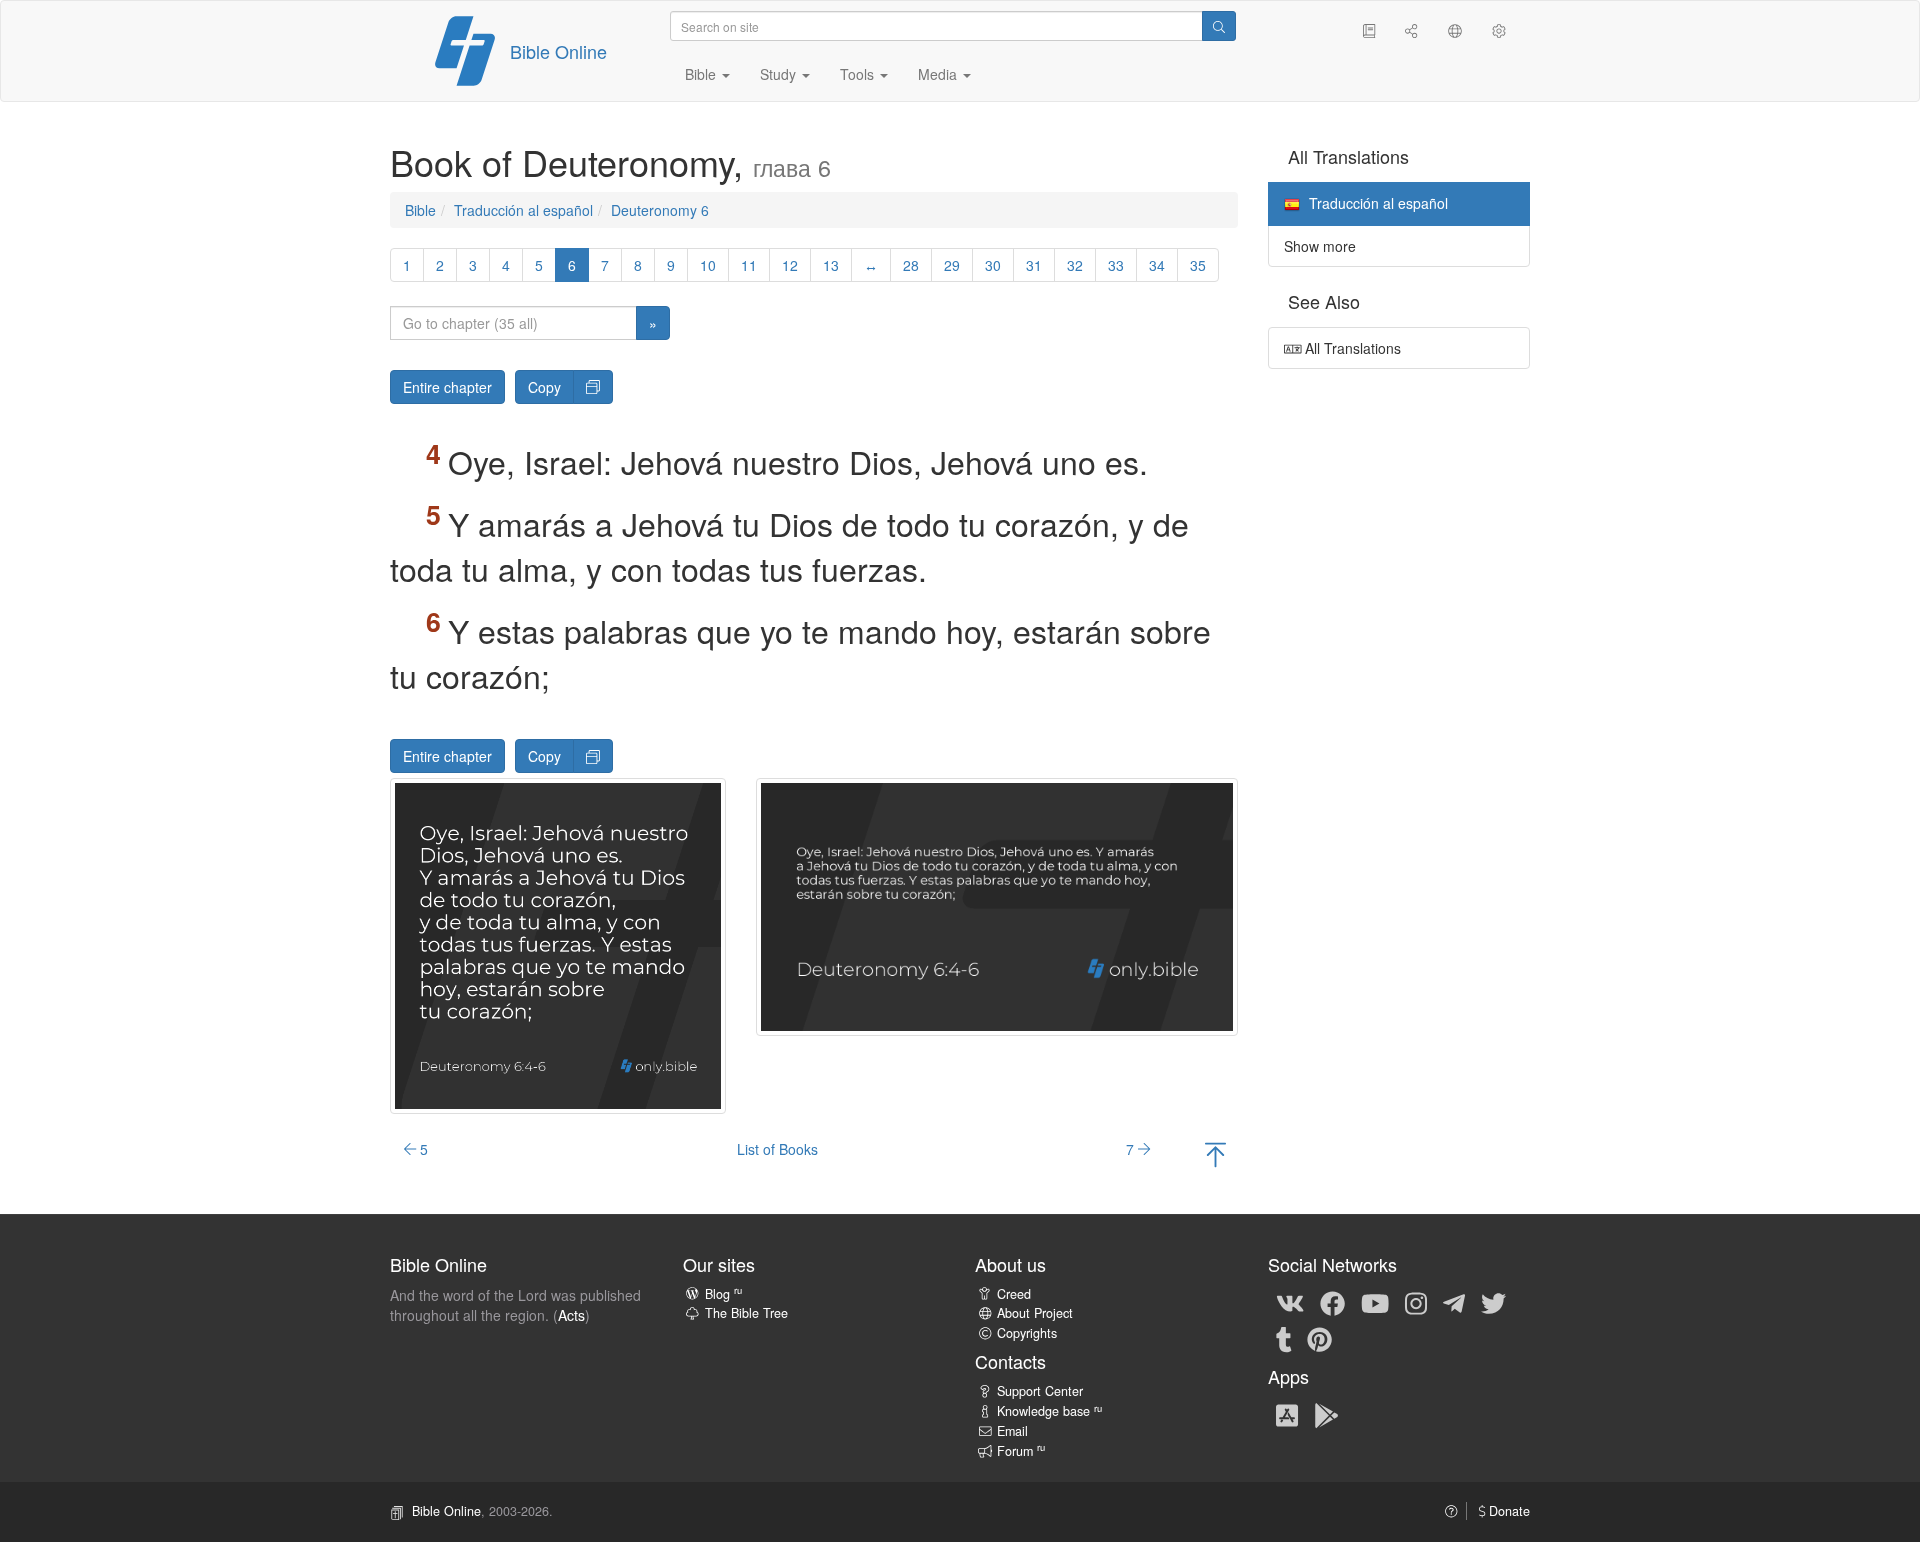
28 (911, 265)
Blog (723, 1294)
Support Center (1040, 1391)
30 (993, 265)
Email (1012, 1431)
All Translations (1351, 348)
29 (952, 265)
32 (1075, 265)
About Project (1035, 1313)
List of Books (777, 1149)
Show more (1320, 246)
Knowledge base (1049, 1411)
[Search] (1219, 26)
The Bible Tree (746, 1313)
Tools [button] (859, 74)
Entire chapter (447, 387)
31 (1034, 265)
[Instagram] (1416, 1303)
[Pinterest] (1319, 1339)
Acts (571, 1315)
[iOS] (1287, 1414)
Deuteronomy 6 (660, 210)
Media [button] (939, 74)
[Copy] (593, 387)
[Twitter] (1493, 1303)
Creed (1014, 1294)
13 (831, 265)
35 (1198, 265)
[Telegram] (1454, 1303)
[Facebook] (1332, 1303)
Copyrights (1027, 1333)
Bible (420, 210)
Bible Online (558, 51)
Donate (1507, 1511)
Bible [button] (702, 74)
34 (1157, 265)
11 (749, 265)
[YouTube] (1375, 1303)
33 (1116, 265)
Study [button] (780, 74)
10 (708, 265)
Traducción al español (523, 210)
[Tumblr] (1284, 1339)
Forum (1021, 1451)
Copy (544, 387)
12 (790, 265)
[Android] (1326, 1414)
